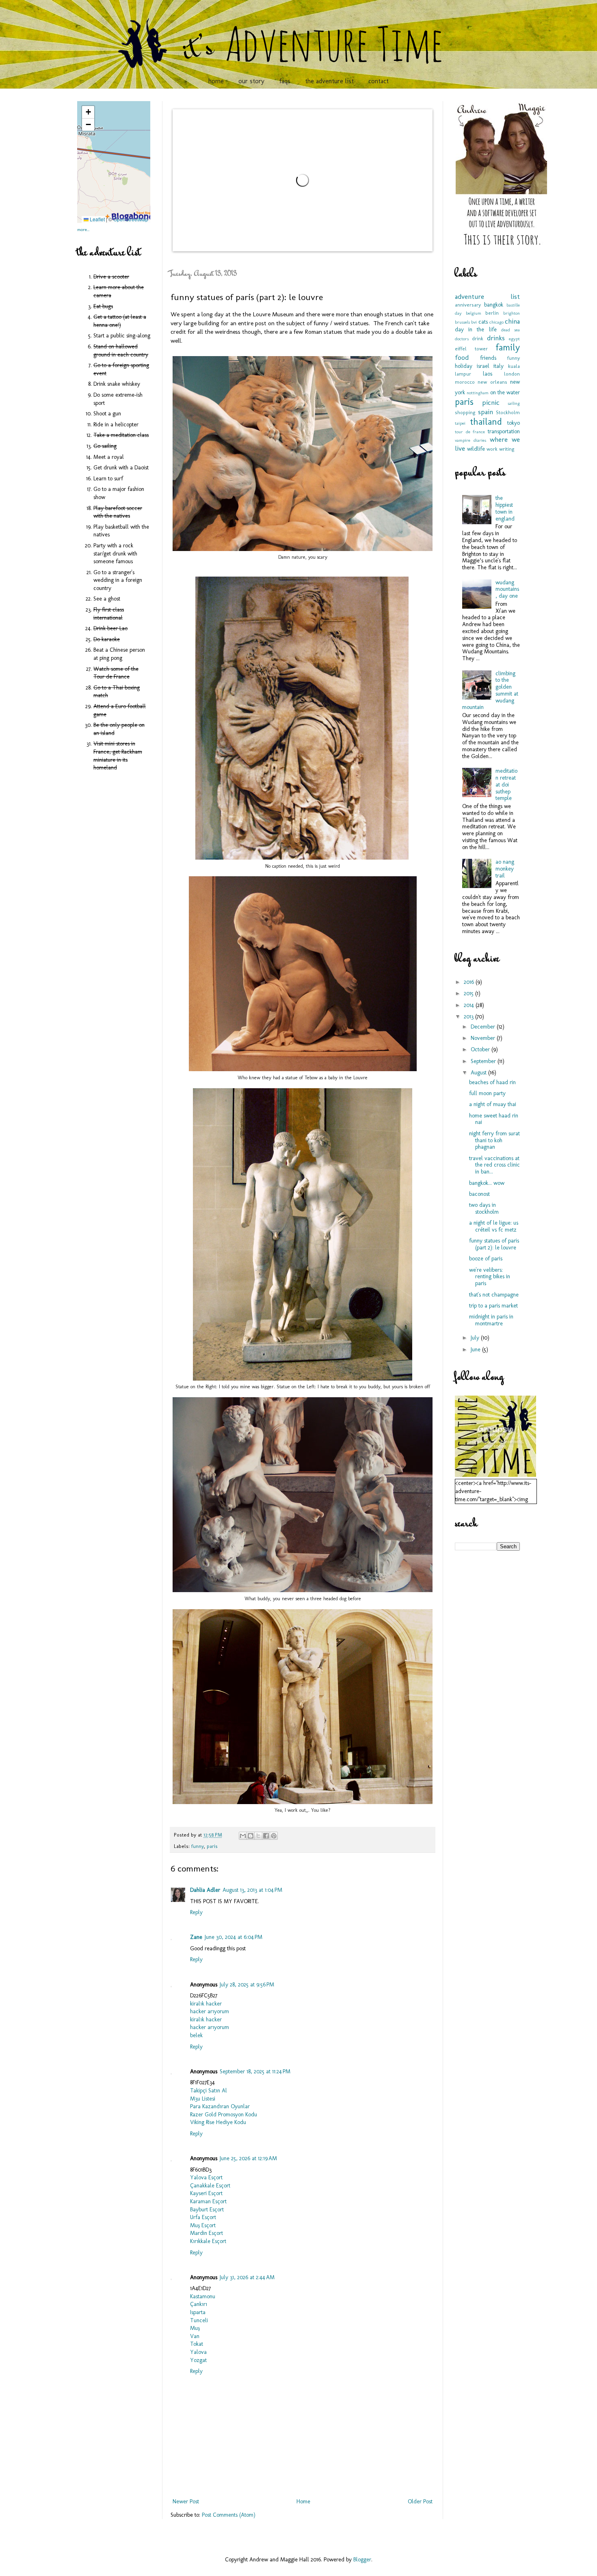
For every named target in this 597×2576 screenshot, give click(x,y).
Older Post (420, 2501)
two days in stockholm (484, 1208)
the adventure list (329, 81)
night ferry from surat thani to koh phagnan (494, 1140)
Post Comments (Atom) (229, 2515)
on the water (505, 392)
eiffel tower (471, 349)
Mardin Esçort (207, 2233)
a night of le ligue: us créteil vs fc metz (494, 1226)
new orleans (492, 382)
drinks (496, 338)
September (484, 1061)
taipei (460, 423)
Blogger (362, 2560)
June (476, 1350)
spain (486, 412)
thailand (486, 422)
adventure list (487, 296)
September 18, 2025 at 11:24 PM (255, 2071)
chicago (496, 322)
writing (507, 449)
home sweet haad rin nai (494, 1119)
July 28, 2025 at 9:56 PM (247, 1985)
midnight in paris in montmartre (491, 1320)
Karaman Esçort (208, 2201)
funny (198, 1846)
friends (488, 358)
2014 (470, 1005)
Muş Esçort (203, 2225)
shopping (465, 412)
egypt (514, 339)
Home (303, 2501)
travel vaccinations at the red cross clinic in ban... (494, 1165)
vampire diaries (470, 440)
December (484, 1027)
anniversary (468, 305)
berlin (492, 313)
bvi (474, 322)
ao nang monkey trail (505, 869)
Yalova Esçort (206, 2177)
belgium (474, 313)
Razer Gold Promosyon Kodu (224, 2115)
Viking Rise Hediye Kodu (218, 2122)
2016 (470, 982)
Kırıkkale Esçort (208, 2241)
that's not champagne (494, 1295)
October (481, 1049)
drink (478, 338)
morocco (465, 382)
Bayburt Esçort (207, 2210)
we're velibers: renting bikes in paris (490, 1277)
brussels (462, 322)
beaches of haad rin (492, 1082)
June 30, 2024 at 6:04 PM (234, 1937)
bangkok (494, 305)
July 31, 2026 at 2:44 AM (247, 2277)
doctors (462, 339)
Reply (196, 1912)
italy (499, 366)
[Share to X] (258, 1836)
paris (212, 1846)
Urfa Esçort (203, 2217)
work (492, 449)
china (512, 321)
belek (196, 2035)
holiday (464, 366)
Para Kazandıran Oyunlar (220, 2106)
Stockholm (508, 412)
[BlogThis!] (251, 1836)
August (479, 1073)
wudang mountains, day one (507, 589)
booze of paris (486, 1259)
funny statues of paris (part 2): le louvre (494, 1244)
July (476, 1338)
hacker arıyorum (210, 2011)
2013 (469, 1017)
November (484, 1038)
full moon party (487, 1093)
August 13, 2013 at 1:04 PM (252, 1890)
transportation (504, 431)
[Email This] (243, 1836)
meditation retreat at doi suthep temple (506, 784)
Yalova (198, 2352)
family (508, 347)
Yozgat (198, 2360)
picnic (491, 402)
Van (195, 2336)
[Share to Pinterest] (274, 1836)
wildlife (476, 449)
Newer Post (186, 2501)
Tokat (197, 2344)
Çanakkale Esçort (210, 2186)
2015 (469, 993)
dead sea (510, 330)
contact (379, 81)
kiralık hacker (206, 2004)
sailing (514, 403)
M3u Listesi (203, 2099)
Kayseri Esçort (206, 2193)
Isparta (198, 2312)
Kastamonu (203, 2296)
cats (483, 322)
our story (251, 81)
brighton (512, 313)
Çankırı (199, 2304)
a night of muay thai (493, 1104)
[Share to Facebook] (266, 1836)
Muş (195, 2328)
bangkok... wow (487, 1183)
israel (483, 366)
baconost (479, 1194)
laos (488, 374)
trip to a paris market (493, 1306)
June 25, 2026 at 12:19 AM (248, 2158)
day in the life (476, 330)
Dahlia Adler (205, 1890)
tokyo (514, 423)
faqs (285, 81)
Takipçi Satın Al (209, 2091)
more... (83, 229)
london (512, 374)
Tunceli (199, 2320)
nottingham (478, 393)
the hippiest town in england (505, 508)
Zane (196, 1937)
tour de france (470, 432)
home (216, 81)
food (462, 357)
